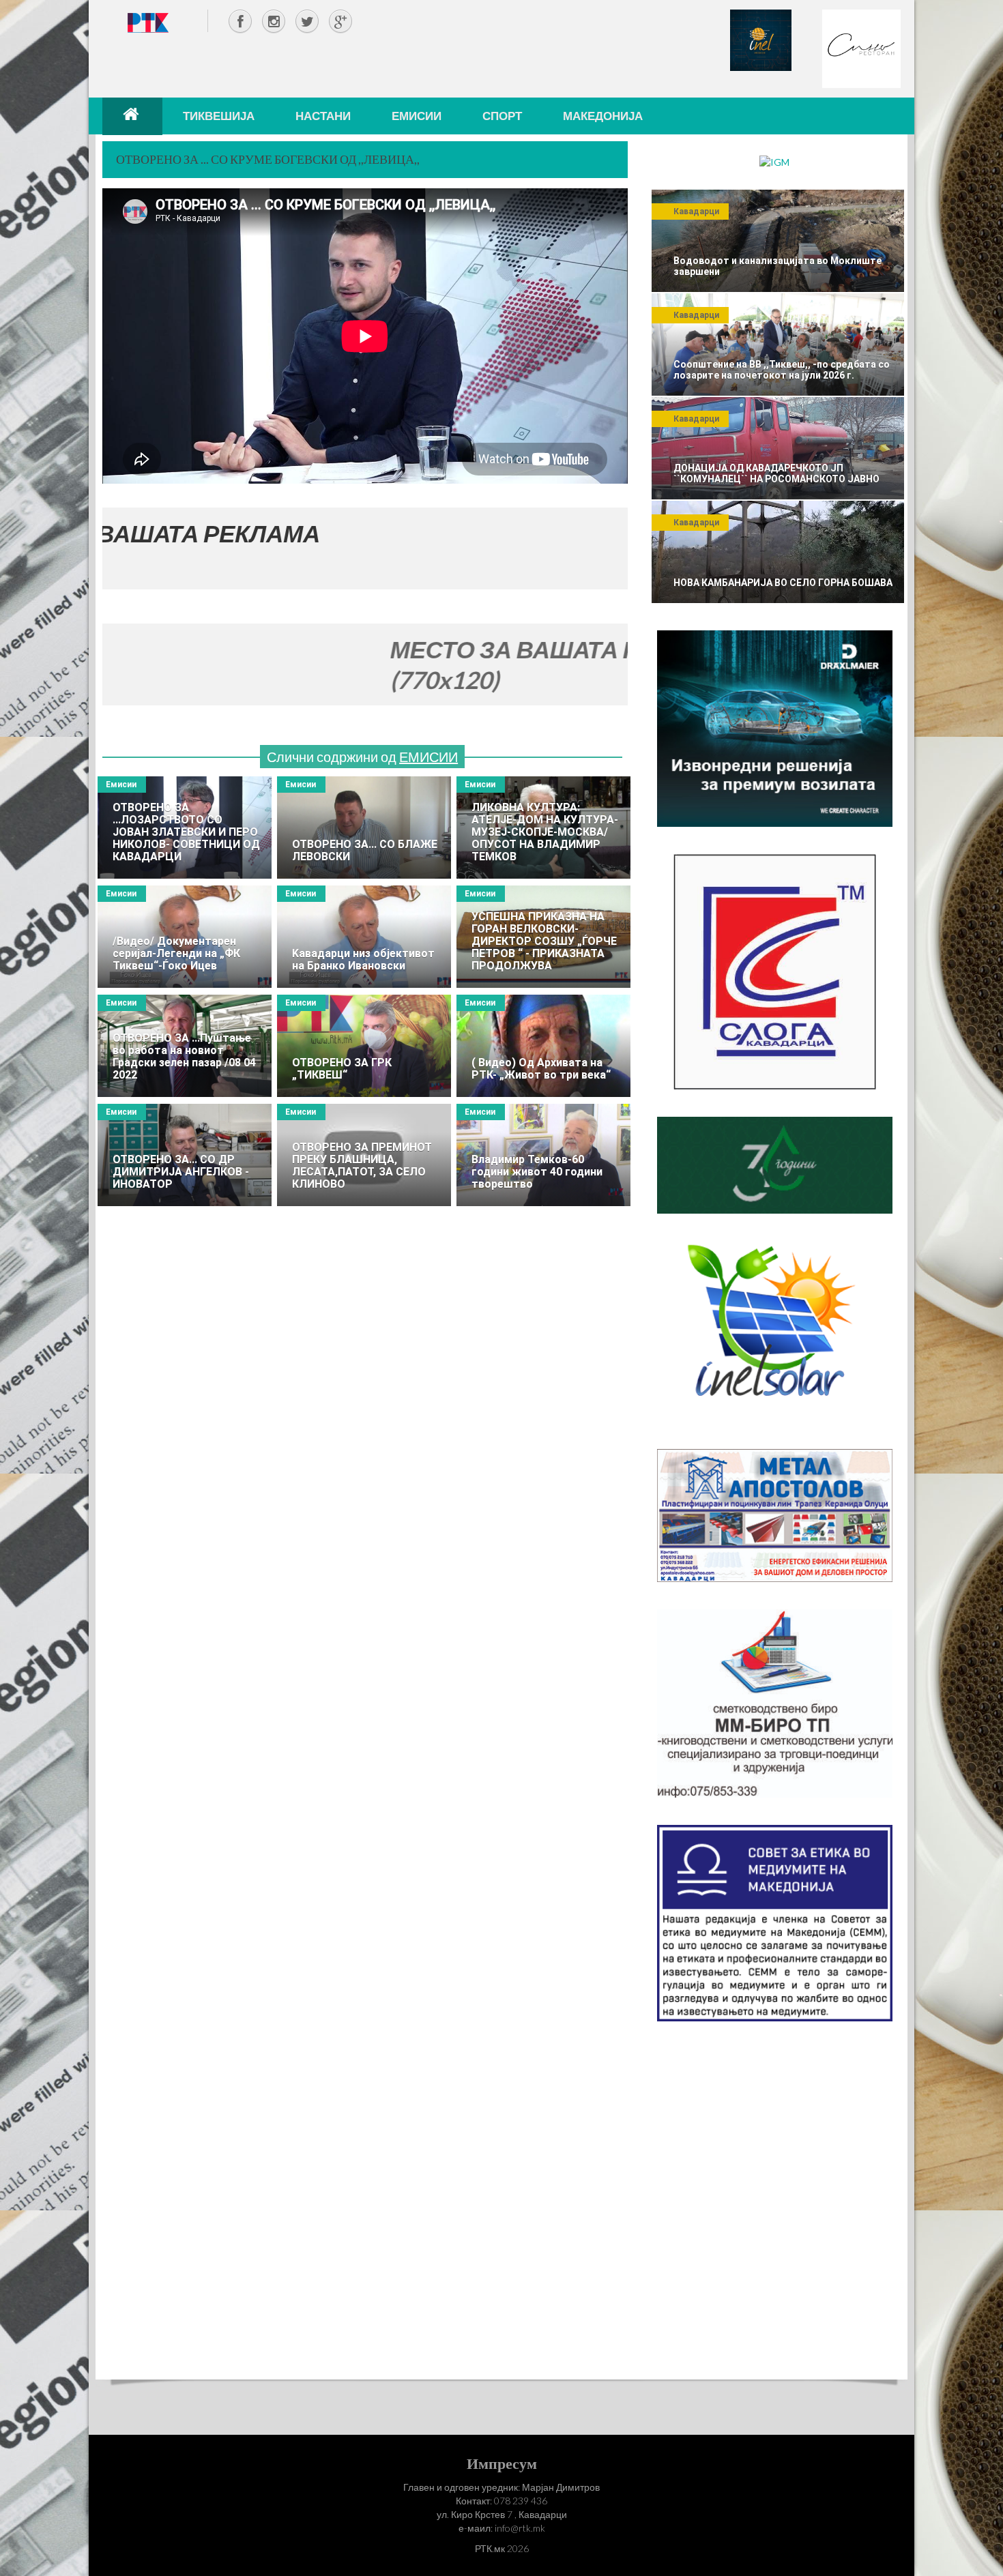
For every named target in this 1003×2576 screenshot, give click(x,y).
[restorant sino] (861, 47)
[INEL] (761, 39)
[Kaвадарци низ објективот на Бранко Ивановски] (364, 937)
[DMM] (775, 728)
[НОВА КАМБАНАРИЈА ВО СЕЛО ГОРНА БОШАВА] (778, 552)
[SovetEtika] (775, 1922)
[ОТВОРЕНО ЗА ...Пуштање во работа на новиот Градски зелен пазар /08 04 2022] (185, 1046)
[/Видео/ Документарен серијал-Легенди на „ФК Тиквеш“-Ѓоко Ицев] (185, 937)
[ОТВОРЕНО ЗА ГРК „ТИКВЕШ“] (364, 1046)
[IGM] (774, 161)
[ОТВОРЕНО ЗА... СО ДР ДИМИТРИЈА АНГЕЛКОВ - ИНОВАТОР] (185, 1155)
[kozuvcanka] (775, 1164)
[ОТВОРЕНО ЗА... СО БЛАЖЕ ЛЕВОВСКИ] (364, 828)
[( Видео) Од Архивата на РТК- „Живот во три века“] (543, 1046)
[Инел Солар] (775, 1330)
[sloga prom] (775, 970)
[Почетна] (132, 116)
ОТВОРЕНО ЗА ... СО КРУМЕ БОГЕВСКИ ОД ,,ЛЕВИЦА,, (268, 159)
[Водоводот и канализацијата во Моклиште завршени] (778, 241)
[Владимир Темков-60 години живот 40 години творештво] (543, 1155)
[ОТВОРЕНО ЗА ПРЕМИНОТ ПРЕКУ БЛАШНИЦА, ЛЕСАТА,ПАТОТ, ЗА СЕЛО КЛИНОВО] (364, 1155)
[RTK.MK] (148, 22)
